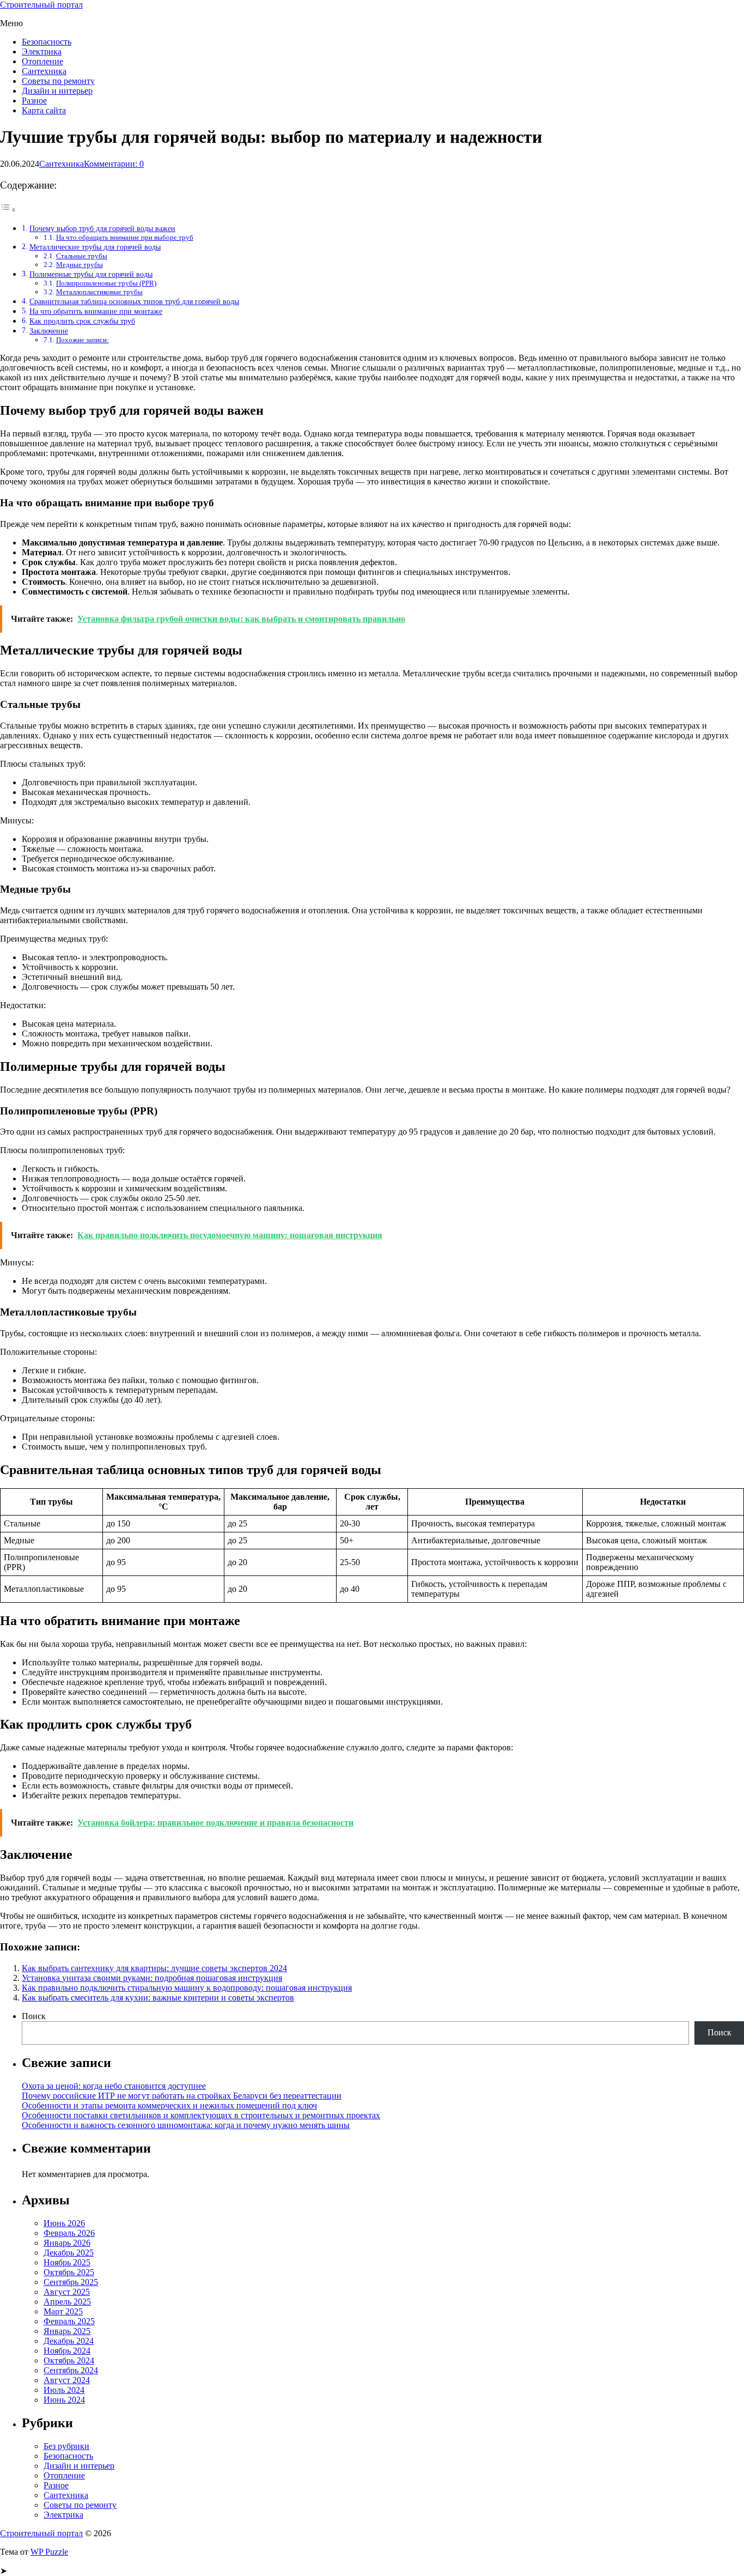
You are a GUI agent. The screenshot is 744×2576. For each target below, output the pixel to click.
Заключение (49, 331)
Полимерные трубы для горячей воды (91, 274)
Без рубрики (66, 2446)
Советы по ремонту (58, 81)
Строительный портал (41, 5)
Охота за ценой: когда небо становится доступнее (114, 2086)
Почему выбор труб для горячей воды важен (102, 228)
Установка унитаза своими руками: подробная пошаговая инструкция (152, 1978)
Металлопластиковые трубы (99, 292)
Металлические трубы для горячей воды (95, 247)
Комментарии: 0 (114, 164)
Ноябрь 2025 (67, 2262)
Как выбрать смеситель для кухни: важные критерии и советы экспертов (158, 1998)
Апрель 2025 (67, 2302)
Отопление (42, 61)
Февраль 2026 (69, 2233)
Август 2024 (67, 2380)
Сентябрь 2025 (71, 2282)
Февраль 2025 (69, 2321)
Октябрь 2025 (69, 2272)
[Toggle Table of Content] (8, 210)
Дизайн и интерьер (57, 91)
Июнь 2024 (64, 2400)
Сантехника (44, 71)
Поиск (34, 2016)
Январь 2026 (67, 2243)
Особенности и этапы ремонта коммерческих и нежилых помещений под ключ (169, 2105)
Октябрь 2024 (69, 2360)
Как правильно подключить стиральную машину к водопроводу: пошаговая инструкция (187, 1988)
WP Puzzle (49, 2552)
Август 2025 (67, 2292)
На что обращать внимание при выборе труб (125, 237)
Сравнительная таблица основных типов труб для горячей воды (134, 301)
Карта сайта (44, 110)
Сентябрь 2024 (71, 2370)
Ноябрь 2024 (67, 2351)
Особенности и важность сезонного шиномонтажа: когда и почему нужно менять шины (186, 2125)
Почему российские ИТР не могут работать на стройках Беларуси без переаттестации (182, 2096)
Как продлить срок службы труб (82, 321)
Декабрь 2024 (69, 2341)
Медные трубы (80, 265)
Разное (34, 101)
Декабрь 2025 (69, 2253)
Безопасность (47, 42)
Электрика (42, 51)
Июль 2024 (64, 2390)
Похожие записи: (83, 340)
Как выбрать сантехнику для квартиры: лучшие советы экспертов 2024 (154, 1968)
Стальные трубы (82, 256)
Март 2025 (63, 2311)
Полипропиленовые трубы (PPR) (106, 283)
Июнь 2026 (64, 2223)
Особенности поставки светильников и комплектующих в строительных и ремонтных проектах (201, 2115)
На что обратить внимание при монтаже (96, 311)
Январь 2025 (67, 2331)
